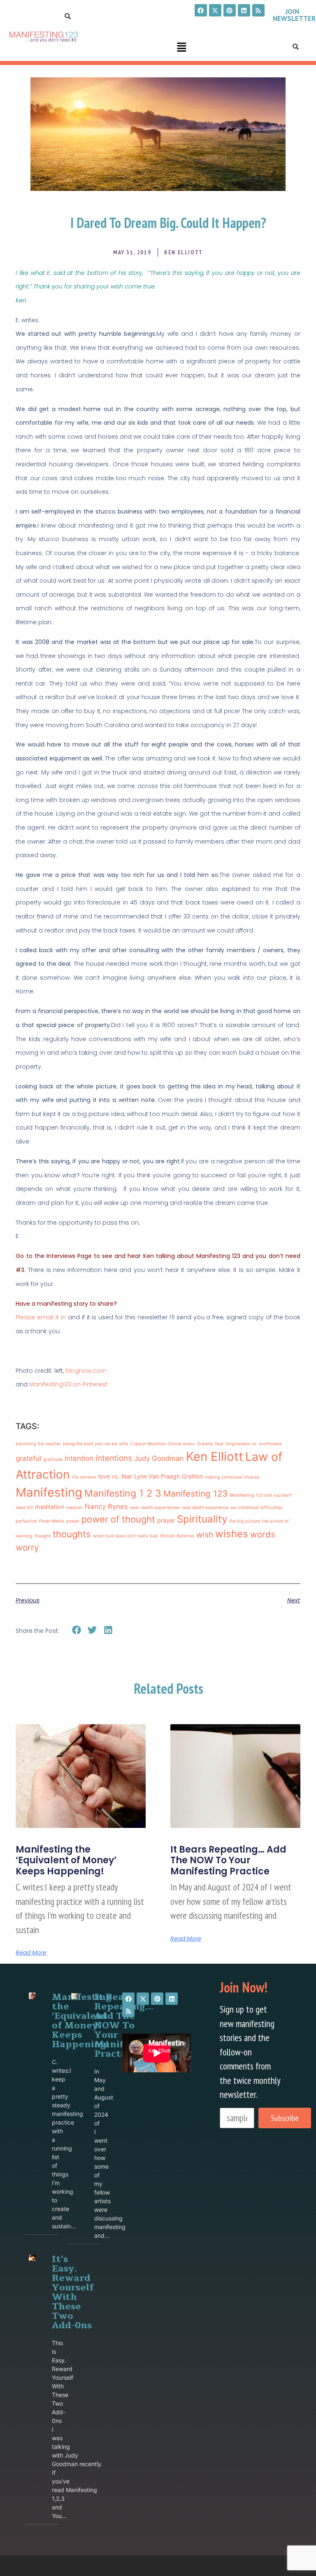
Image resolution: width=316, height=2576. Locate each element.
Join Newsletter (294, 15)
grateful (28, 1458)
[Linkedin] (244, 10)
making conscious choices (232, 1477)
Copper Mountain (148, 1444)
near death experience (205, 1508)
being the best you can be (90, 1444)
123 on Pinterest (85, 1384)
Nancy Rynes (106, 1507)
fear (219, 1444)
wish (205, 1535)
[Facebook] (201, 10)
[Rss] (258, 10)
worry (27, 1547)
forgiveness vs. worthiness (254, 1444)
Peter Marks (52, 1521)
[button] (181, 48)
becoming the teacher (38, 1444)
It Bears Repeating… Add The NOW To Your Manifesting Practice (228, 1860)
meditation (50, 1507)
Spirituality (202, 1519)
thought (43, 1536)
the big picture (245, 1521)
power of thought (118, 1519)
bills (124, 1444)
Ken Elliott (215, 1457)
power (73, 1521)
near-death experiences (155, 1508)
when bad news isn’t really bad (125, 1536)
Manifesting (46, 1384)
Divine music (182, 1444)
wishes (232, 1534)
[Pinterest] (230, 10)
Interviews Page (69, 1256)
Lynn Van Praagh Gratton (168, 1476)
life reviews (84, 1477)
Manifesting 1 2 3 (123, 1493)
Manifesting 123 (195, 1494)
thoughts (72, 1534)
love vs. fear (115, 1476)
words (263, 1534)
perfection (26, 1521)
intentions (114, 1458)
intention (79, 1458)
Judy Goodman (159, 1458)
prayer (166, 1520)
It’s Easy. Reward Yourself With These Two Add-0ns (73, 2292)
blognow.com (86, 1371)
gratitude (53, 1459)
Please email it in (41, 1317)
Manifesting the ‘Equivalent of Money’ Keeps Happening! (66, 1860)
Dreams (205, 1444)
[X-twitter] (215, 10)
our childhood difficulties (257, 1508)
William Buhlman (177, 1536)
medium (74, 1508)
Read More (31, 1953)
